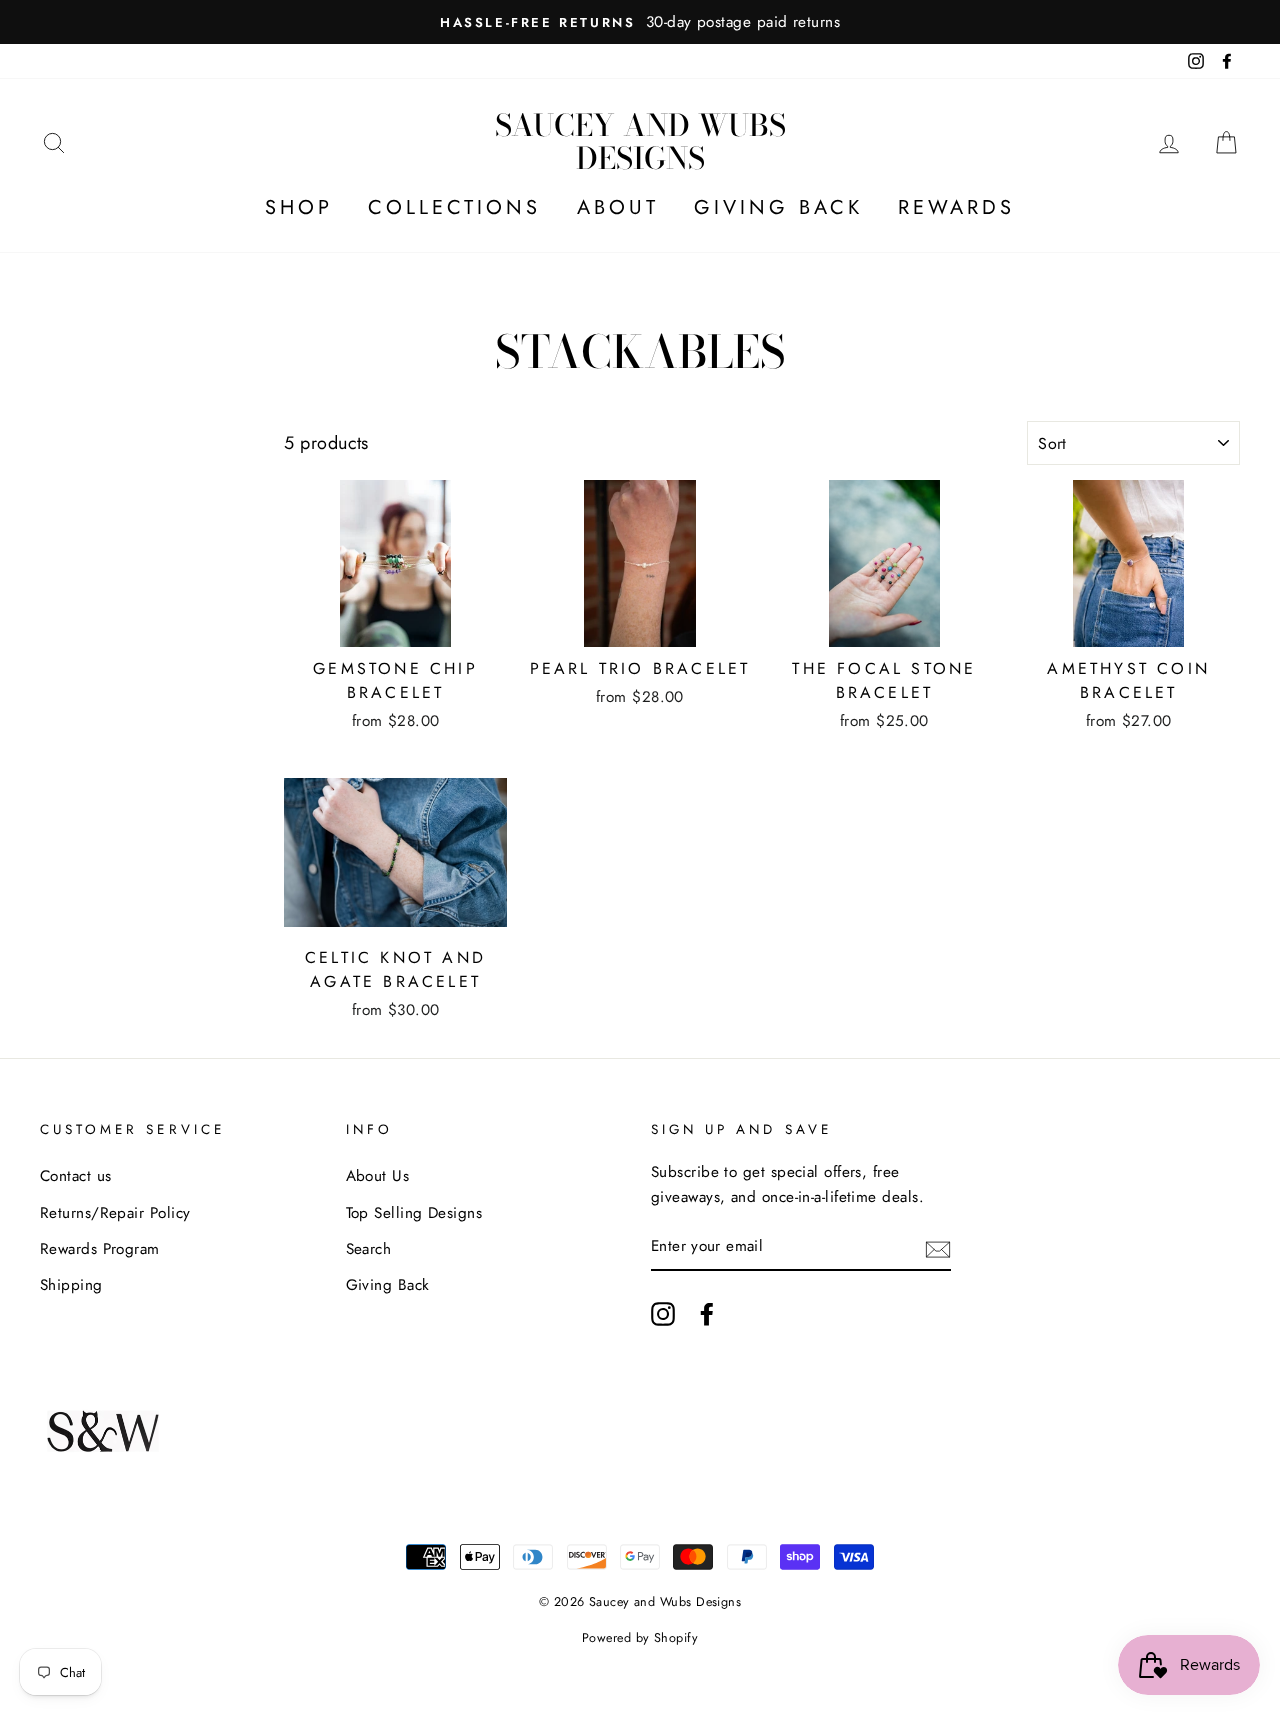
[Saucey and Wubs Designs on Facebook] (707, 1313)
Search (369, 1249)
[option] (640, 22)
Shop (299, 207)
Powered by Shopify (640, 1638)
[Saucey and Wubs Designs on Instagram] (663, 1313)
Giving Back (778, 207)
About (618, 207)
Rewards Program (100, 1249)
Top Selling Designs (414, 1213)
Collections (454, 207)
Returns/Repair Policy (115, 1213)
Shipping (71, 1285)
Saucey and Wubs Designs (640, 141)
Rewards (956, 207)
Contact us (76, 1176)
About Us (378, 1176)
